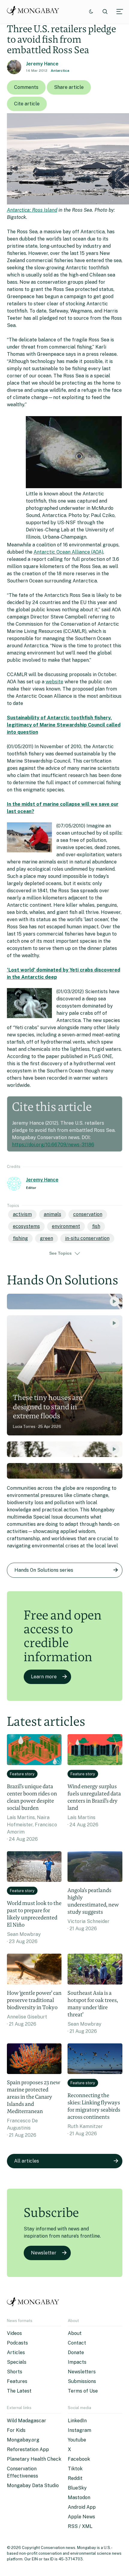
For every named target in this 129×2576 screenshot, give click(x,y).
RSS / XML (80, 2526)
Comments (26, 87)
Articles (16, 2352)
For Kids (16, 2430)
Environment (66, 1226)
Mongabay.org (23, 2440)
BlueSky (77, 2488)
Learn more (44, 1677)
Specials (17, 2362)
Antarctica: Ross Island (32, 210)
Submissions (82, 2381)
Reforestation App (28, 2449)
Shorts (15, 2372)
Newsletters (82, 2372)
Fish (96, 1226)
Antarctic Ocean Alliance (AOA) (68, 552)
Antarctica (60, 71)
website (54, 682)
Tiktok (75, 2469)
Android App (82, 2507)
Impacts (77, 2362)
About (75, 2333)
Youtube (77, 2440)
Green (46, 1238)
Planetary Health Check (34, 2459)
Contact (77, 2343)
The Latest (19, 2391)
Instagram (79, 2430)
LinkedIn (77, 2421)
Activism (22, 1214)
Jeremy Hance (42, 64)
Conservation (88, 1214)
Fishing (20, 1238)
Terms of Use (83, 2391)
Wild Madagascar (27, 2421)
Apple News (81, 2517)
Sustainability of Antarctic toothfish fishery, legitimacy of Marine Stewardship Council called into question (64, 725)
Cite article (27, 104)
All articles (27, 2161)
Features (17, 2381)
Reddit (75, 2478)
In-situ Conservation (87, 1238)
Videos (14, 2333)
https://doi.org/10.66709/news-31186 (53, 1145)
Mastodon (79, 2497)
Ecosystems (26, 1226)
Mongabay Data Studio (33, 2485)
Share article (69, 87)
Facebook (79, 2459)
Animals (52, 1214)
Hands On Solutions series (44, 1570)
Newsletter (44, 2253)
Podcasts (17, 2343)
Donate (76, 2352)
